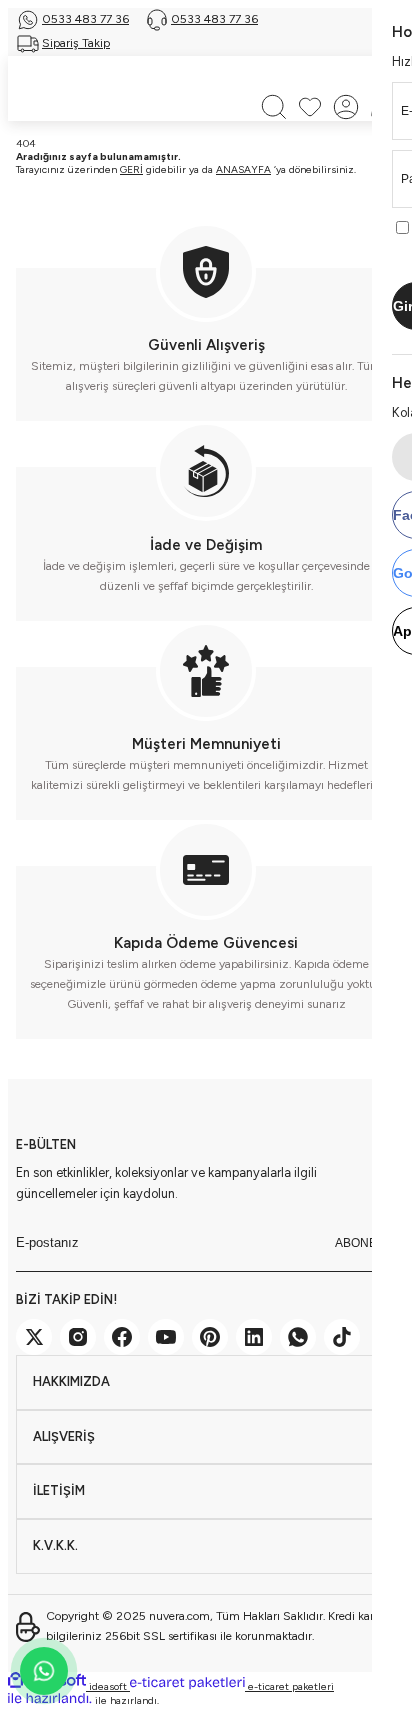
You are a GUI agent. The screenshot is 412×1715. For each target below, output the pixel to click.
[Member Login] (346, 107)
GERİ (131, 169)
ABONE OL (365, 1243)
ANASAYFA (243, 169)
